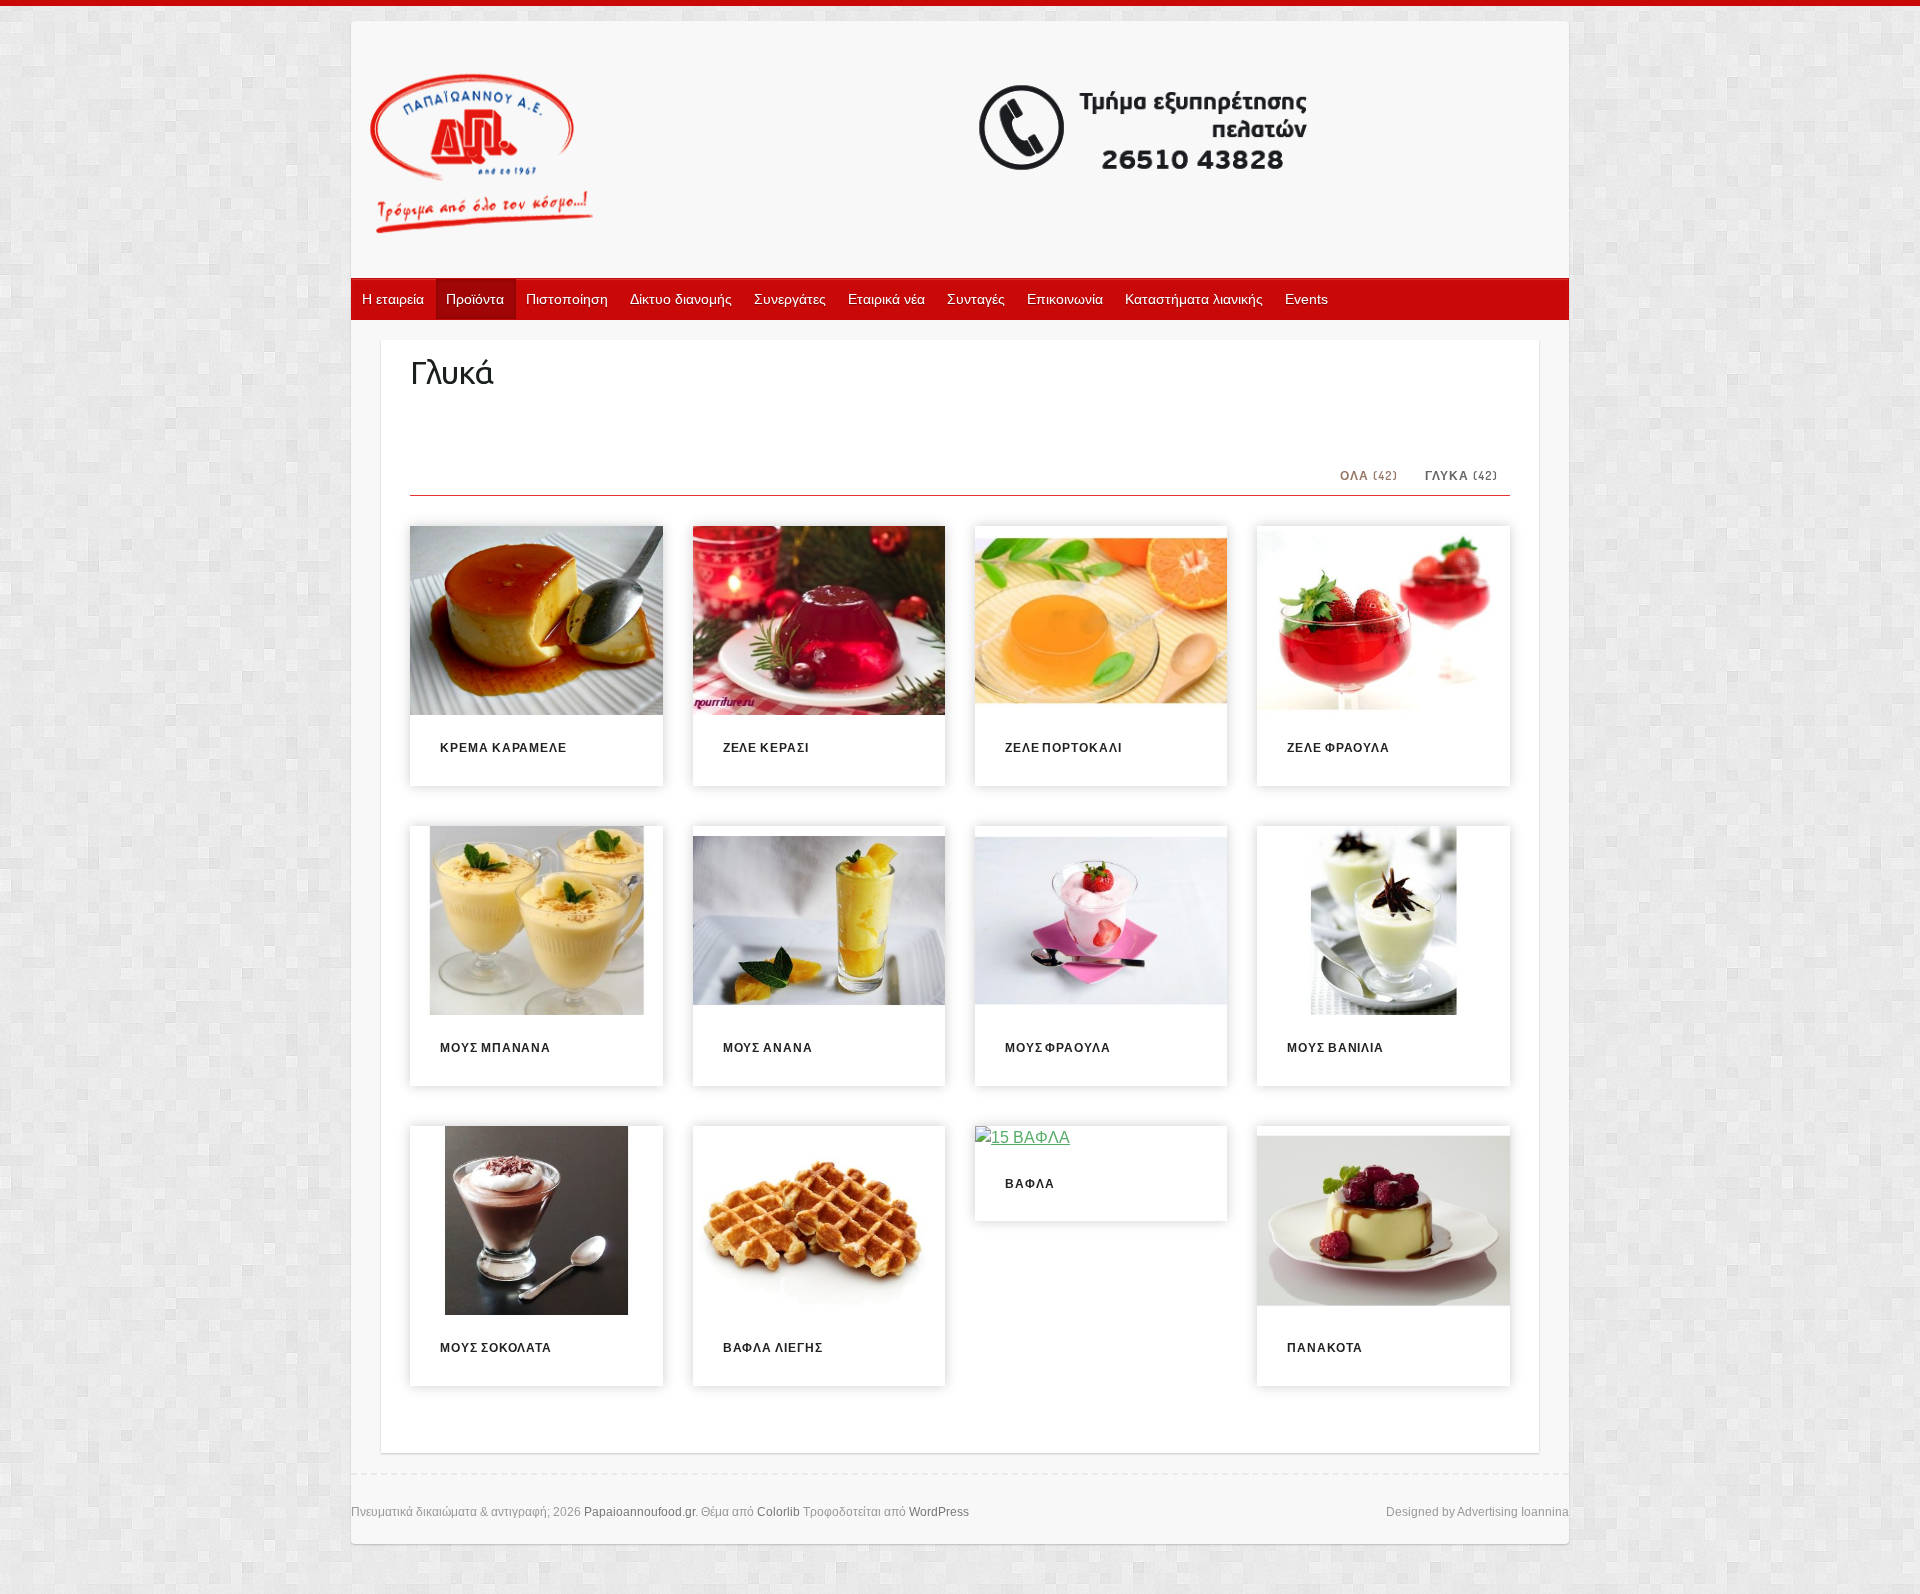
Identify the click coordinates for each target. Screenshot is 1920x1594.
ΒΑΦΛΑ (1030, 1183)
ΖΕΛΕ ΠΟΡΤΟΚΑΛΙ (1063, 747)
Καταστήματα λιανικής (1194, 299)
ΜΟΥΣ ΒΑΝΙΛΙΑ (1335, 1047)
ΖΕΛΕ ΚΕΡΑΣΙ (766, 747)
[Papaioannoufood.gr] (840, 155)
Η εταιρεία (393, 299)
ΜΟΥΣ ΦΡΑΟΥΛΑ (1058, 1047)
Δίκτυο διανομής (681, 299)
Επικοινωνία (1065, 299)
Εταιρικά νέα (886, 299)
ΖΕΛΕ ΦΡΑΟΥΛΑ (1338, 747)
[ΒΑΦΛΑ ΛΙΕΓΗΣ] (819, 1220)
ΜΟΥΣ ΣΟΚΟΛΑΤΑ (496, 1347)
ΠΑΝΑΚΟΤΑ (1324, 1347)
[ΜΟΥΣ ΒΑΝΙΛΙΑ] (1383, 920)
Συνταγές (976, 299)
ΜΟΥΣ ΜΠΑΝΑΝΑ (495, 1047)
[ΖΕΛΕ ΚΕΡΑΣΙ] (819, 620)
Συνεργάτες (790, 299)
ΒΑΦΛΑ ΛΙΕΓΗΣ (773, 1347)
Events (1306, 299)
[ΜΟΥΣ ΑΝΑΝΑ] (819, 920)
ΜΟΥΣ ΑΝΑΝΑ (768, 1047)
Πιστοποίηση (567, 299)
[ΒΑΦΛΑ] (1101, 1138)
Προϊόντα (475, 299)
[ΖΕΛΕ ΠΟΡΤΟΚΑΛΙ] (1101, 620)
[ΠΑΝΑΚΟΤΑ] (1383, 1220)
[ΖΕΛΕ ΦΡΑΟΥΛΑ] (1383, 620)
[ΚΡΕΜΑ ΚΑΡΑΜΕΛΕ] (536, 620)
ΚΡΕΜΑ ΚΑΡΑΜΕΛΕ (503, 747)
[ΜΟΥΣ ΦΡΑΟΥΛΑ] (1101, 920)
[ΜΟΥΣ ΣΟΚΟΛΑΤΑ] (536, 1220)
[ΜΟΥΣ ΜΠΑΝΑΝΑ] (536, 920)
